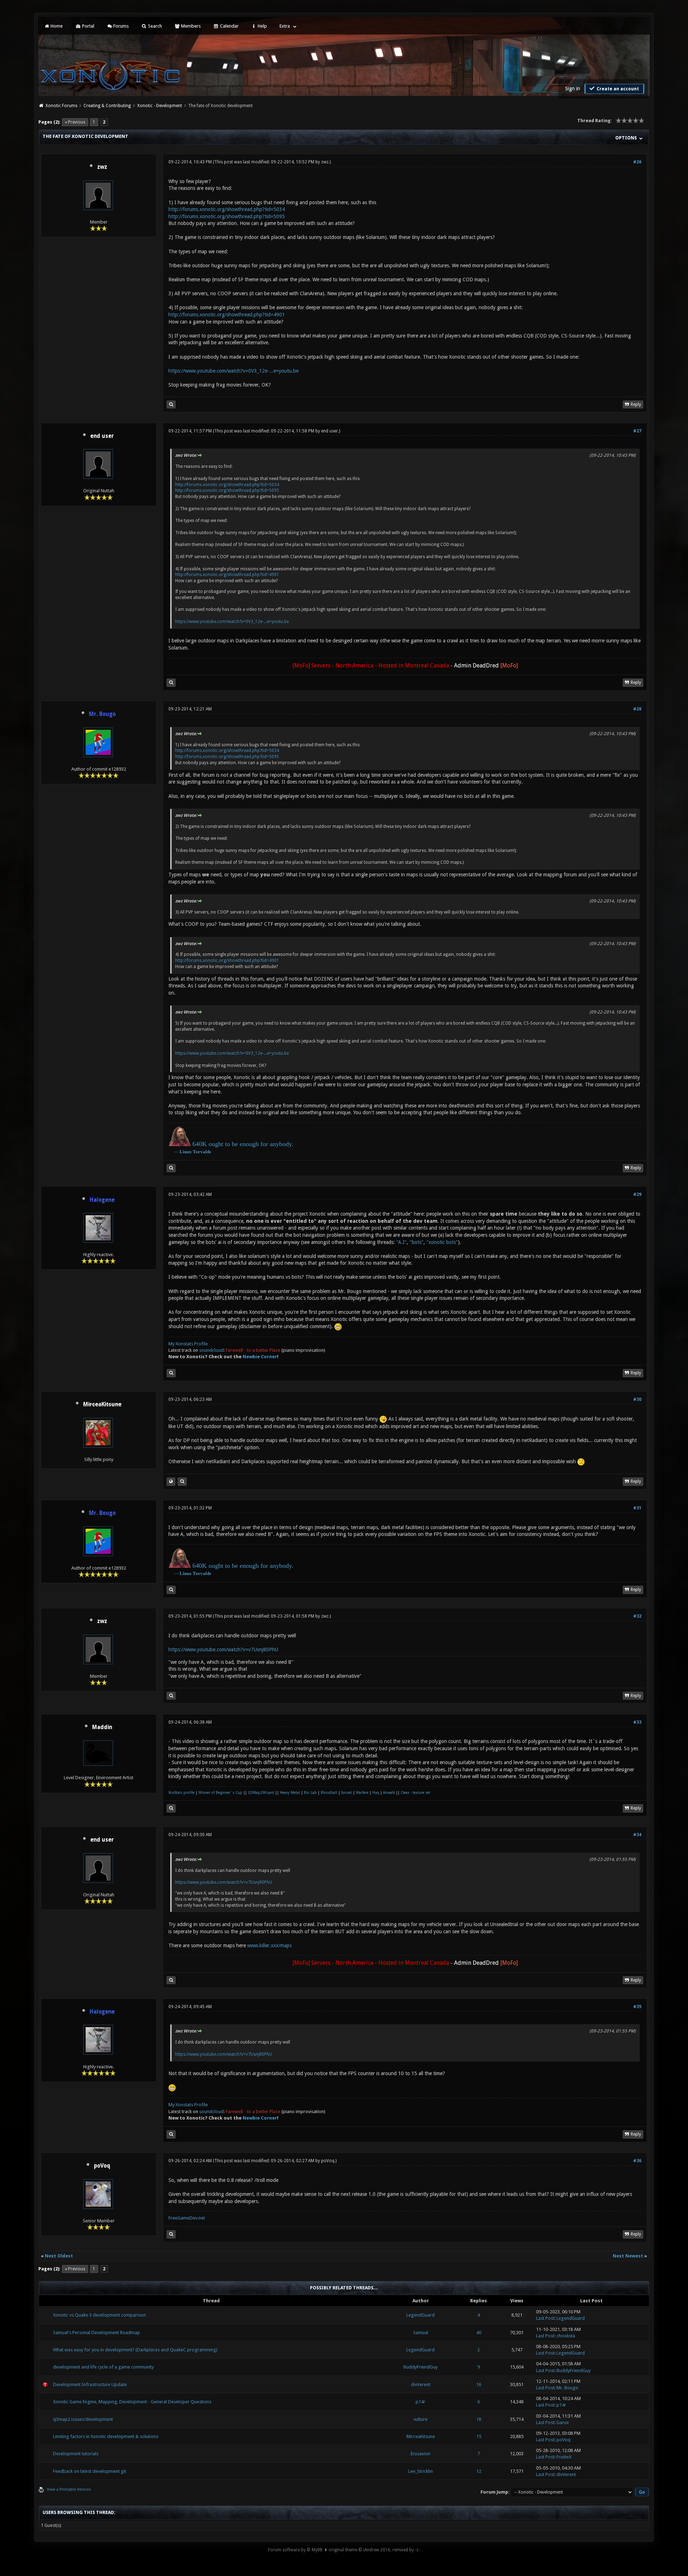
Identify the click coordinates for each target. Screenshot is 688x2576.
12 (479, 2471)
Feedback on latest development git (90, 2471)
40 (479, 2333)
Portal (88, 26)
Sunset (347, 1793)
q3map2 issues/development (83, 2419)
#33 (637, 1722)
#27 (637, 431)
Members (190, 26)
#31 (637, 1508)
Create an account (617, 89)
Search (154, 26)
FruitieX (564, 2457)
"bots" (417, 1242)
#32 (637, 1616)
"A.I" (402, 1242)
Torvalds (202, 1152)
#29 (637, 1194)
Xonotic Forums (61, 106)
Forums (120, 26)
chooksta (566, 2336)
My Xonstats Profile (188, 1344)
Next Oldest (59, 2256)
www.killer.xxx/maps (269, 1945)
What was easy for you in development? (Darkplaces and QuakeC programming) (135, 2350)
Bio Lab (310, 1793)
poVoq (102, 2166)
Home (56, 26)
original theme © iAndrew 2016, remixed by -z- (374, 2550)
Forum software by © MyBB (295, 2550)
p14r (421, 2402)
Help (262, 26)
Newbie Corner (260, 1357)
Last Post (545, 2318)
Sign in (573, 88)
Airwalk (389, 1793)
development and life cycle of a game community (103, 2367)
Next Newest (628, 2256)
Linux (186, 1152)
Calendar (229, 26)
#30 (637, 1399)
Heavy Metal (290, 1793)
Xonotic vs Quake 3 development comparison (99, 2315)
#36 (637, 2161)
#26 (637, 162)
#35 (637, 2007)
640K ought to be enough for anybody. (243, 1144)
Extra (285, 26)
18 (479, 2419)
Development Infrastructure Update (90, 2385)
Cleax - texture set (415, 1793)
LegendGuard (421, 2315)
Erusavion (421, 2454)
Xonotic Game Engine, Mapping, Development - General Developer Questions (132, 2402)
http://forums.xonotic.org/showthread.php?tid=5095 (227, 216)
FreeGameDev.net (187, 2218)
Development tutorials (76, 2454)
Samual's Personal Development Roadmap (97, 2333)
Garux (563, 2422)
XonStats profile (181, 1793)
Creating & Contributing (107, 106)
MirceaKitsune (421, 2436)
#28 (637, 709)
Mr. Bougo (567, 2388)
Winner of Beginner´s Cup (220, 1793)
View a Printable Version (69, 2489)
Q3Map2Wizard (261, 1793)
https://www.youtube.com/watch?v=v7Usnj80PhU (223, 1649)
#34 (637, 1835)
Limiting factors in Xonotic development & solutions (106, 2436)
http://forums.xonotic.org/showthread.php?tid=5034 (227, 209)
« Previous (75, 122)
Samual (421, 2333)
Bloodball (329, 1793)
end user (102, 436)
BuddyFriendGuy (421, 2367)
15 (479, 2436)
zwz (102, 167)
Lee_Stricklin (421, 2471)
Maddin (102, 1727)
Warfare (362, 1793)
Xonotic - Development (160, 106)
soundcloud (211, 1350)
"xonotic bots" (442, 1242)
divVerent (421, 2385)
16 (479, 2385)
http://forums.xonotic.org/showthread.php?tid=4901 (227, 315)
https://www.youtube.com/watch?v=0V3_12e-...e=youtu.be (233, 371)
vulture (421, 2419)
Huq (376, 1793)
